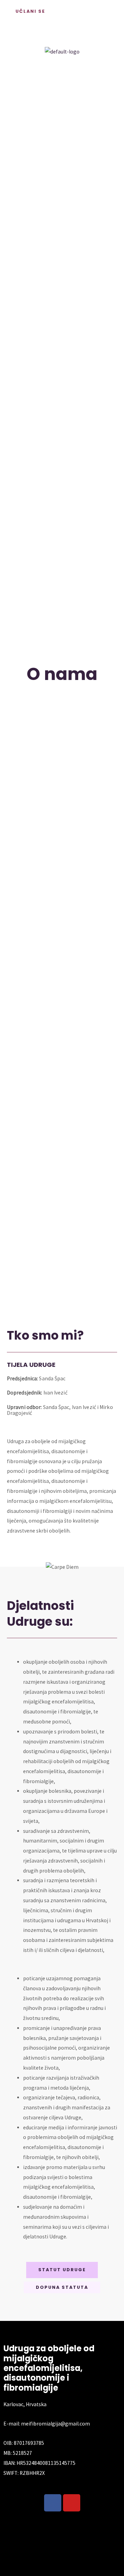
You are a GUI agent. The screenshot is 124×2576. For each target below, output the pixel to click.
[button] (62, 33)
